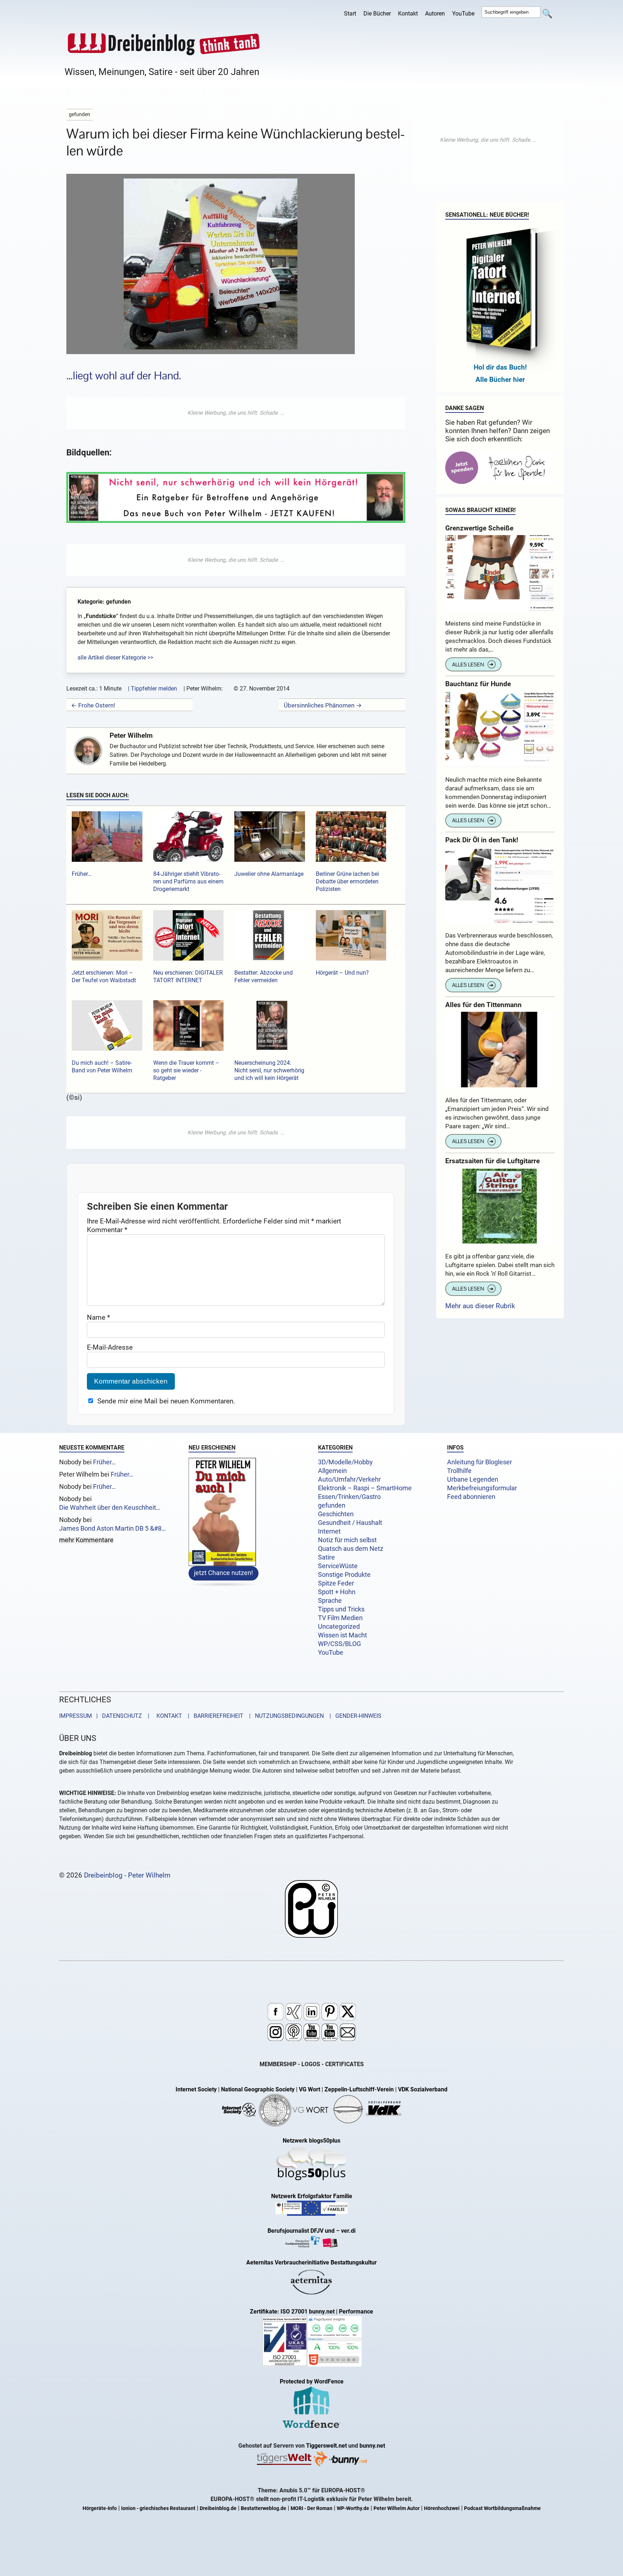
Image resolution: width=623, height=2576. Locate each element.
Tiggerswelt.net (326, 2446)
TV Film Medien (340, 1618)
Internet (329, 1531)
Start (350, 14)
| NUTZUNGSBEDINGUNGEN (284, 1716)
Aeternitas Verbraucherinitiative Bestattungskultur (311, 2262)
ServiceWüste (338, 1566)
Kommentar (107, 1230)
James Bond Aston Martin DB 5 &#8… (112, 1529)
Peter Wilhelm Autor (397, 2508)
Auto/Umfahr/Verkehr (349, 1479)
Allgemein (332, 1471)
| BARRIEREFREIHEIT (213, 1716)
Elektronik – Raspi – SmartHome (365, 1488)
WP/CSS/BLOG (339, 1644)
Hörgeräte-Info (100, 2508)
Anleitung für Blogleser (480, 1462)
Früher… (104, 1462)
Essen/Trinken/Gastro (349, 1497)
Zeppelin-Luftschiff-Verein (359, 2089)
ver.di (348, 2231)
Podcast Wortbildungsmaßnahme (502, 2508)
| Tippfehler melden (153, 689)
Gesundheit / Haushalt (350, 1523)
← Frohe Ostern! (93, 705)
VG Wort (310, 2089)
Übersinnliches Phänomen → (323, 705)
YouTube (463, 14)
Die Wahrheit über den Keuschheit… (110, 1508)
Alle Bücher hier (500, 380)
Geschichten (336, 1514)
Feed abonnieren (471, 1497)
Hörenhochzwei (442, 2508)
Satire (326, 1557)
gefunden (332, 1505)
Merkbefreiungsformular (482, 1488)
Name (98, 1317)
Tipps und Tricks (341, 1609)
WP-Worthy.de (353, 2508)
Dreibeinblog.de (218, 2508)
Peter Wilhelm (131, 735)
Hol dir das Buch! (500, 367)
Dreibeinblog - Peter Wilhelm (127, 1875)
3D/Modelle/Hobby (345, 1462)
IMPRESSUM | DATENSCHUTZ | (106, 1716)
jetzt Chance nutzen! (224, 1573)
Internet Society (196, 2089)
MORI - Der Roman (311, 2508)
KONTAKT (168, 1716)
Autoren (435, 14)
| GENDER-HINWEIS (353, 1716)
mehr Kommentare (86, 1540)
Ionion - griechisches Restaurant (158, 2508)
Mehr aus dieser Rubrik (480, 1306)
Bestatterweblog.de (264, 2508)
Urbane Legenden (473, 1479)
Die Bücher (377, 14)
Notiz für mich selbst (347, 1540)
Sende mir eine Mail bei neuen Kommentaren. (166, 1401)
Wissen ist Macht (343, 1635)
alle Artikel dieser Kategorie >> (115, 658)
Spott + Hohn (337, 1592)
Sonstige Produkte (344, 1575)
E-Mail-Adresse (110, 1347)
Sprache (330, 1601)
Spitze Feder (336, 1583)
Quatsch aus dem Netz (351, 1549)
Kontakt (408, 14)
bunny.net (372, 2446)
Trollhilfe (459, 1471)
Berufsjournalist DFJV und (302, 2231)
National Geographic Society (258, 2089)
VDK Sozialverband (423, 2089)
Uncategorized (339, 1627)
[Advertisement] (236, 413)
